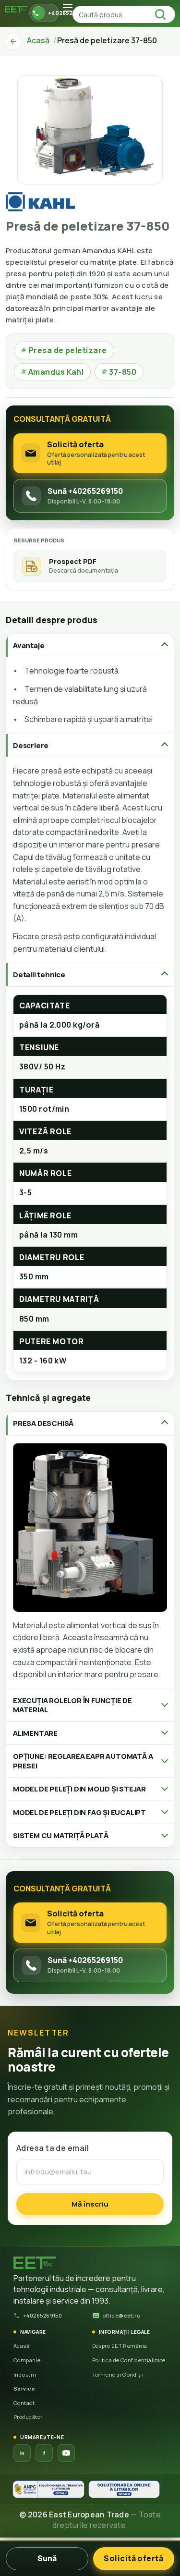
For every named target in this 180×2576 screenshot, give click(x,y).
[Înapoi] (13, 41)
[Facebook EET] (44, 2453)
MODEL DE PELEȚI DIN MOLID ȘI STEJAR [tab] (79, 1789)
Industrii (25, 2374)
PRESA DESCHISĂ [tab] (43, 1423)
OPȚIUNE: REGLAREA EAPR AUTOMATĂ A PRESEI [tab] (83, 1761)
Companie (27, 2360)
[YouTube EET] (66, 2453)
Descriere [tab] (31, 745)
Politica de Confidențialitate (129, 2360)
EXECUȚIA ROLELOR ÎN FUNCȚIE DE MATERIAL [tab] (72, 1705)
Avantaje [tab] (29, 645)
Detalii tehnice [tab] (39, 975)
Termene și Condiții (118, 2374)
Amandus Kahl (52, 372)
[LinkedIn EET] (22, 2453)
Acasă (21, 2346)
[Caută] (163, 14)
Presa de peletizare (64, 350)
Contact (24, 2403)
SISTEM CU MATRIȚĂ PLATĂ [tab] (60, 1835)
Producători (29, 2417)
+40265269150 (42, 2315)
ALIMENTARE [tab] (35, 1733)
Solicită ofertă (133, 2558)
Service (24, 2388)
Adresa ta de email (53, 2148)
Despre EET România (120, 2346)
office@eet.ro (121, 2315)
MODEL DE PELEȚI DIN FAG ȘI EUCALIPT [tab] (79, 1812)
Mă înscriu (90, 2204)
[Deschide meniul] (68, 8)
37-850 (119, 372)
